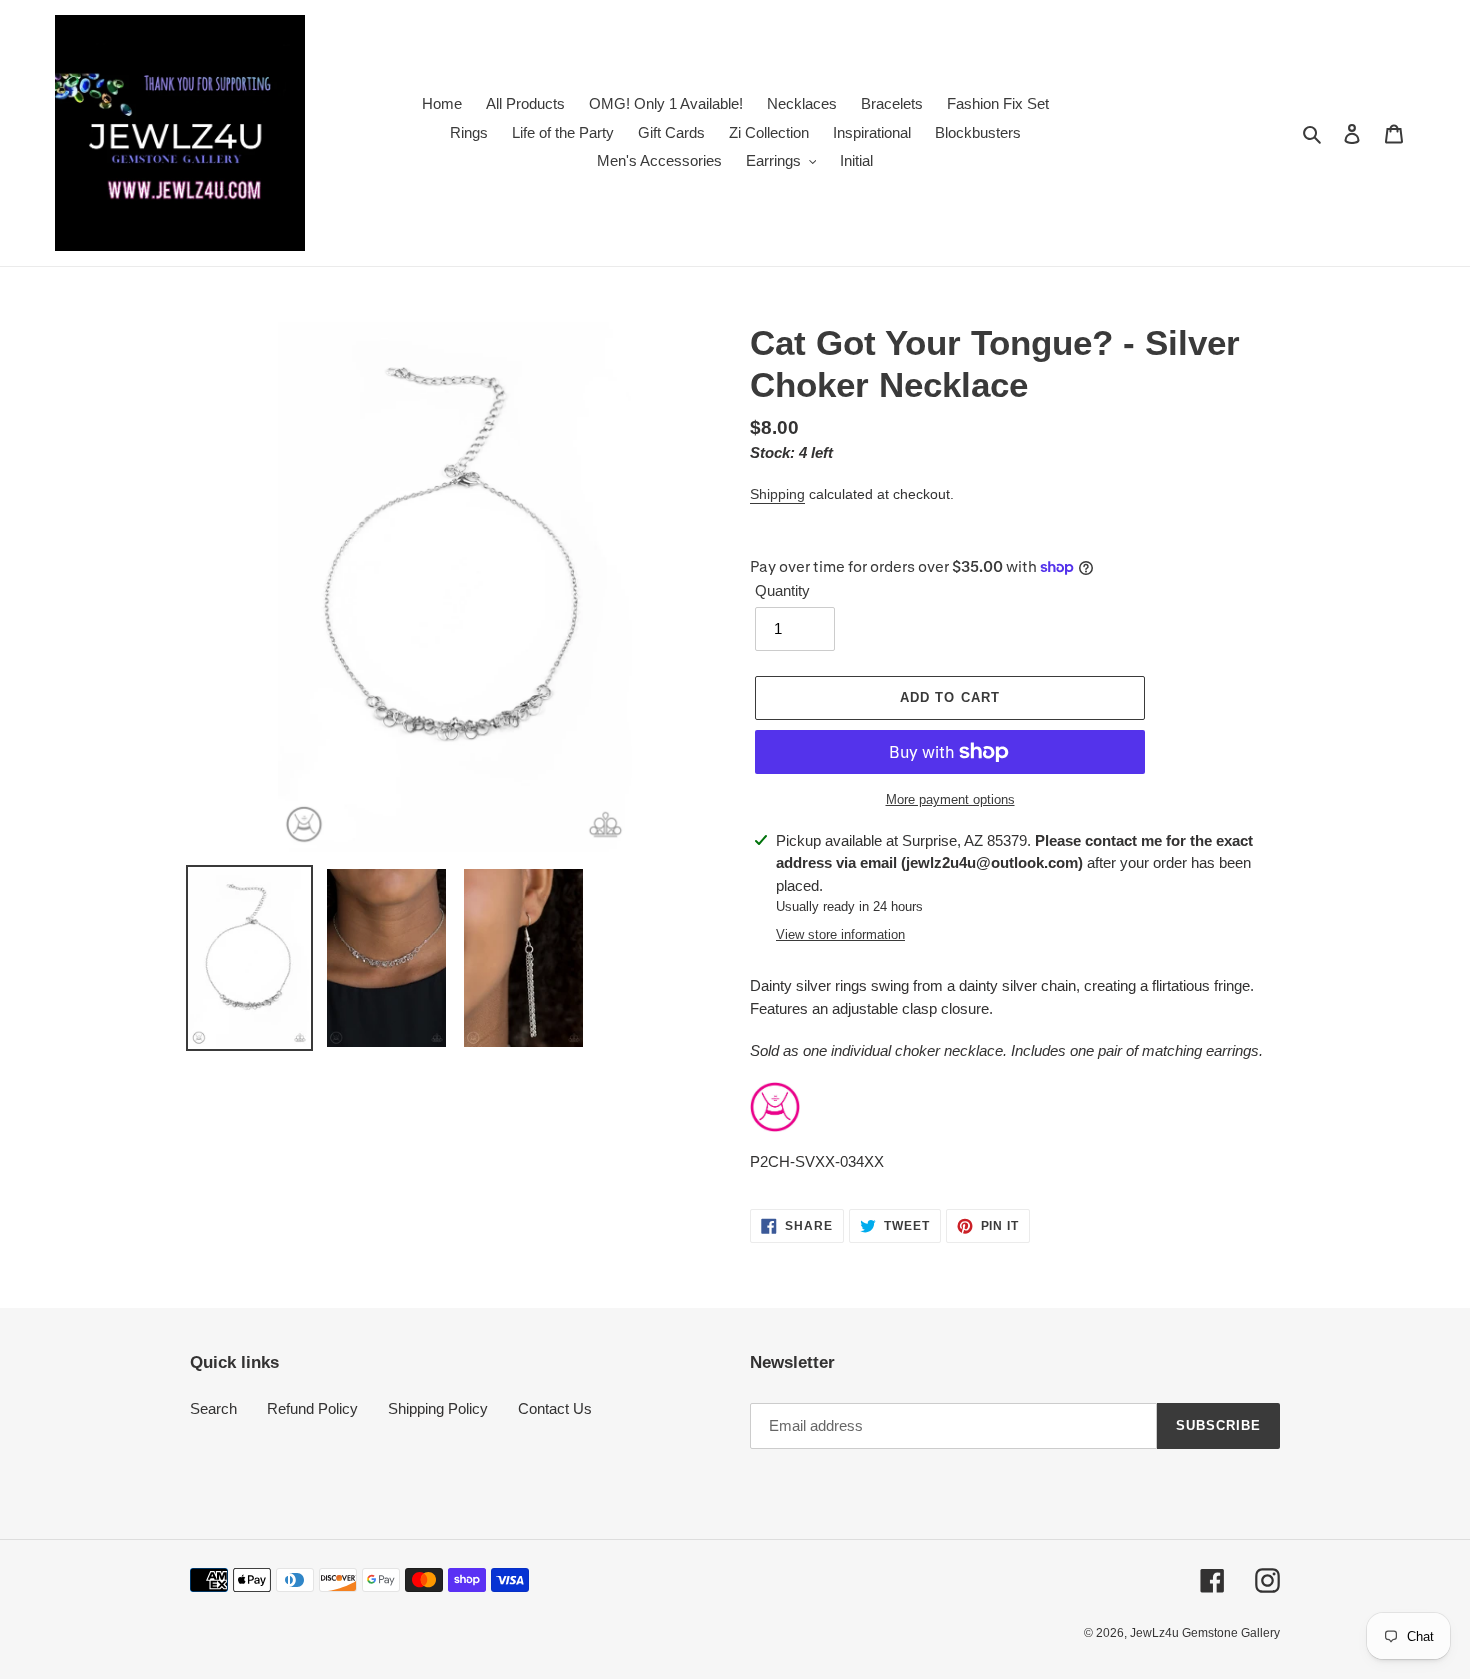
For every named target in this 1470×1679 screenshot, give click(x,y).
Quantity (782, 590)
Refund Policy (312, 1408)
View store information (840, 934)
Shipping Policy (438, 1408)
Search (213, 1408)
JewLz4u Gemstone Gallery (1205, 1633)
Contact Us (555, 1408)
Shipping (777, 494)
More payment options (950, 799)
